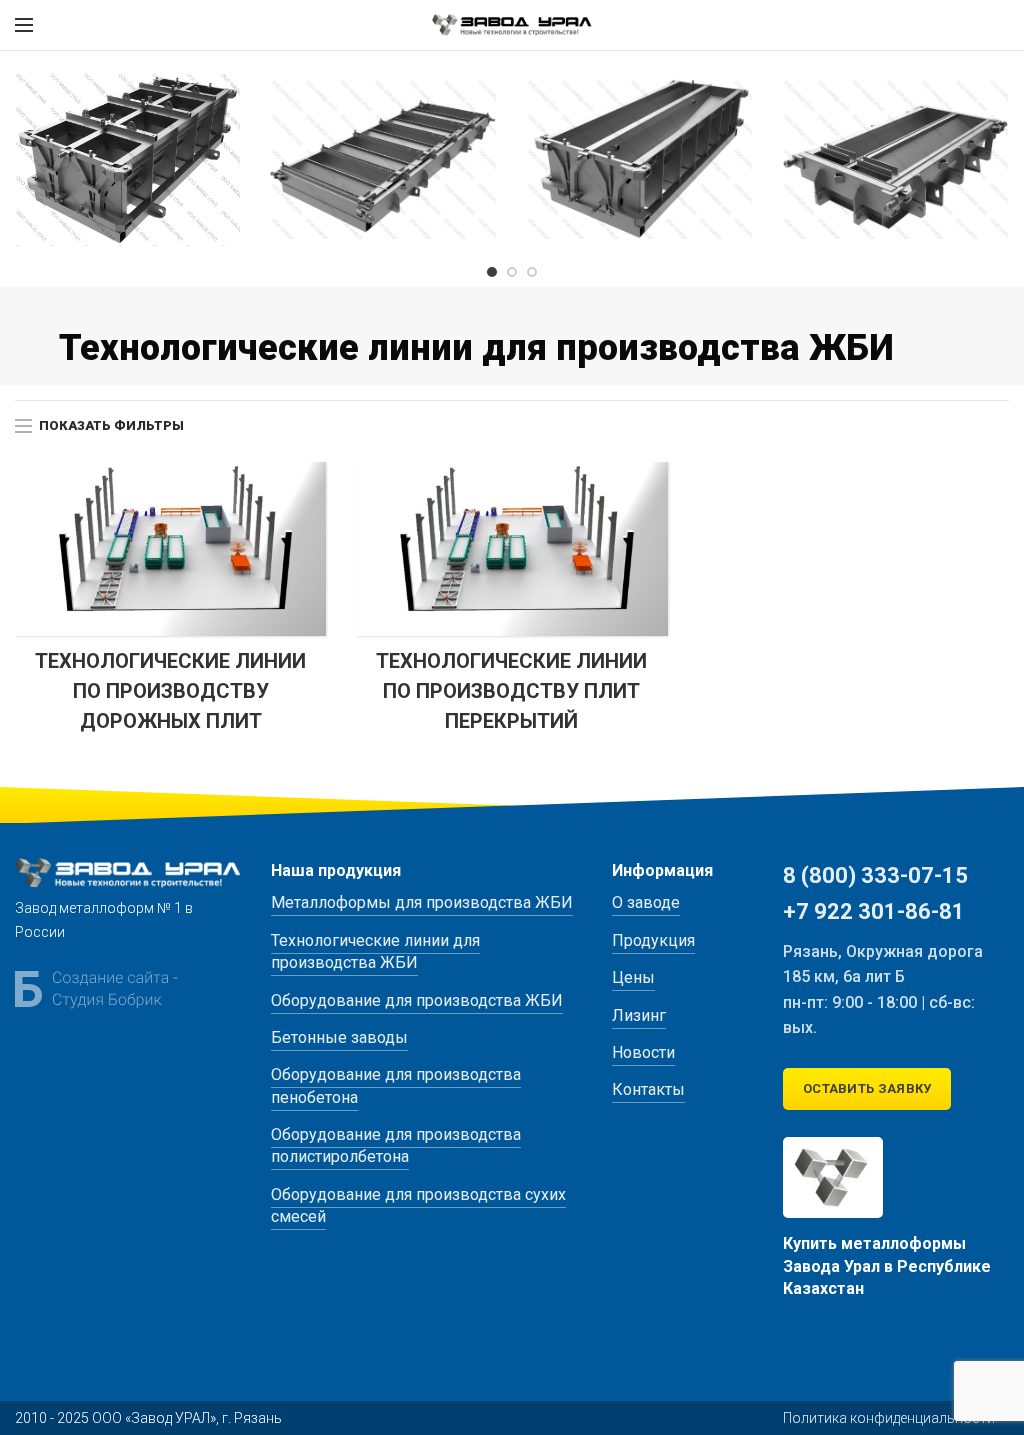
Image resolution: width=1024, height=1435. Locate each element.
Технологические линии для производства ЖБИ (375, 951)
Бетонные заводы (339, 1037)
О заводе (646, 902)
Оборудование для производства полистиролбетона (396, 1145)
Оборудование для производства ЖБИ (417, 1000)
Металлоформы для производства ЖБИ (422, 902)
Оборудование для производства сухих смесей (418, 1205)
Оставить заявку (867, 1088)
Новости (643, 1052)
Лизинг (639, 1015)
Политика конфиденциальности (889, 1418)
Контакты (648, 1089)
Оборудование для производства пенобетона (396, 1085)
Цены (633, 977)
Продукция (653, 940)
